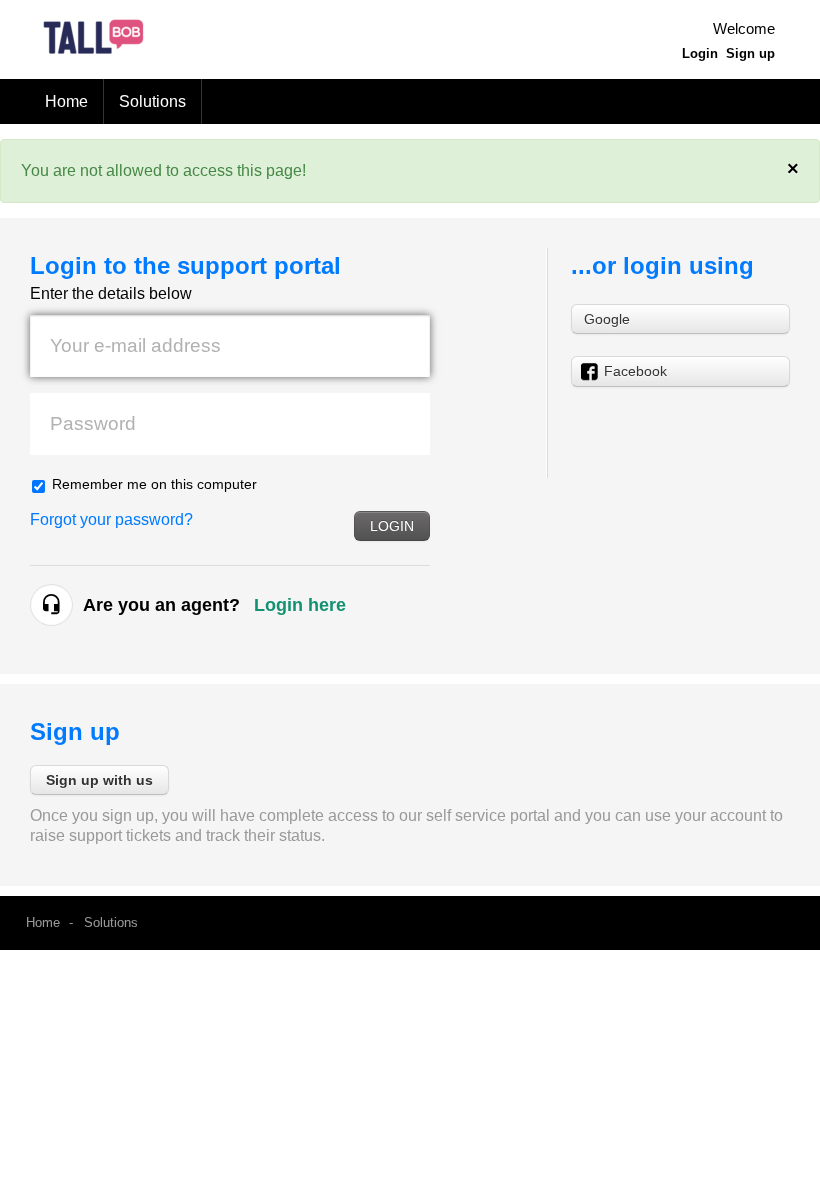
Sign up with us (99, 780)
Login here (300, 605)
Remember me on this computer (154, 484)
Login (392, 526)
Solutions (152, 101)
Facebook (635, 371)
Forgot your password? (111, 519)
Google (607, 319)
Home (66, 101)
